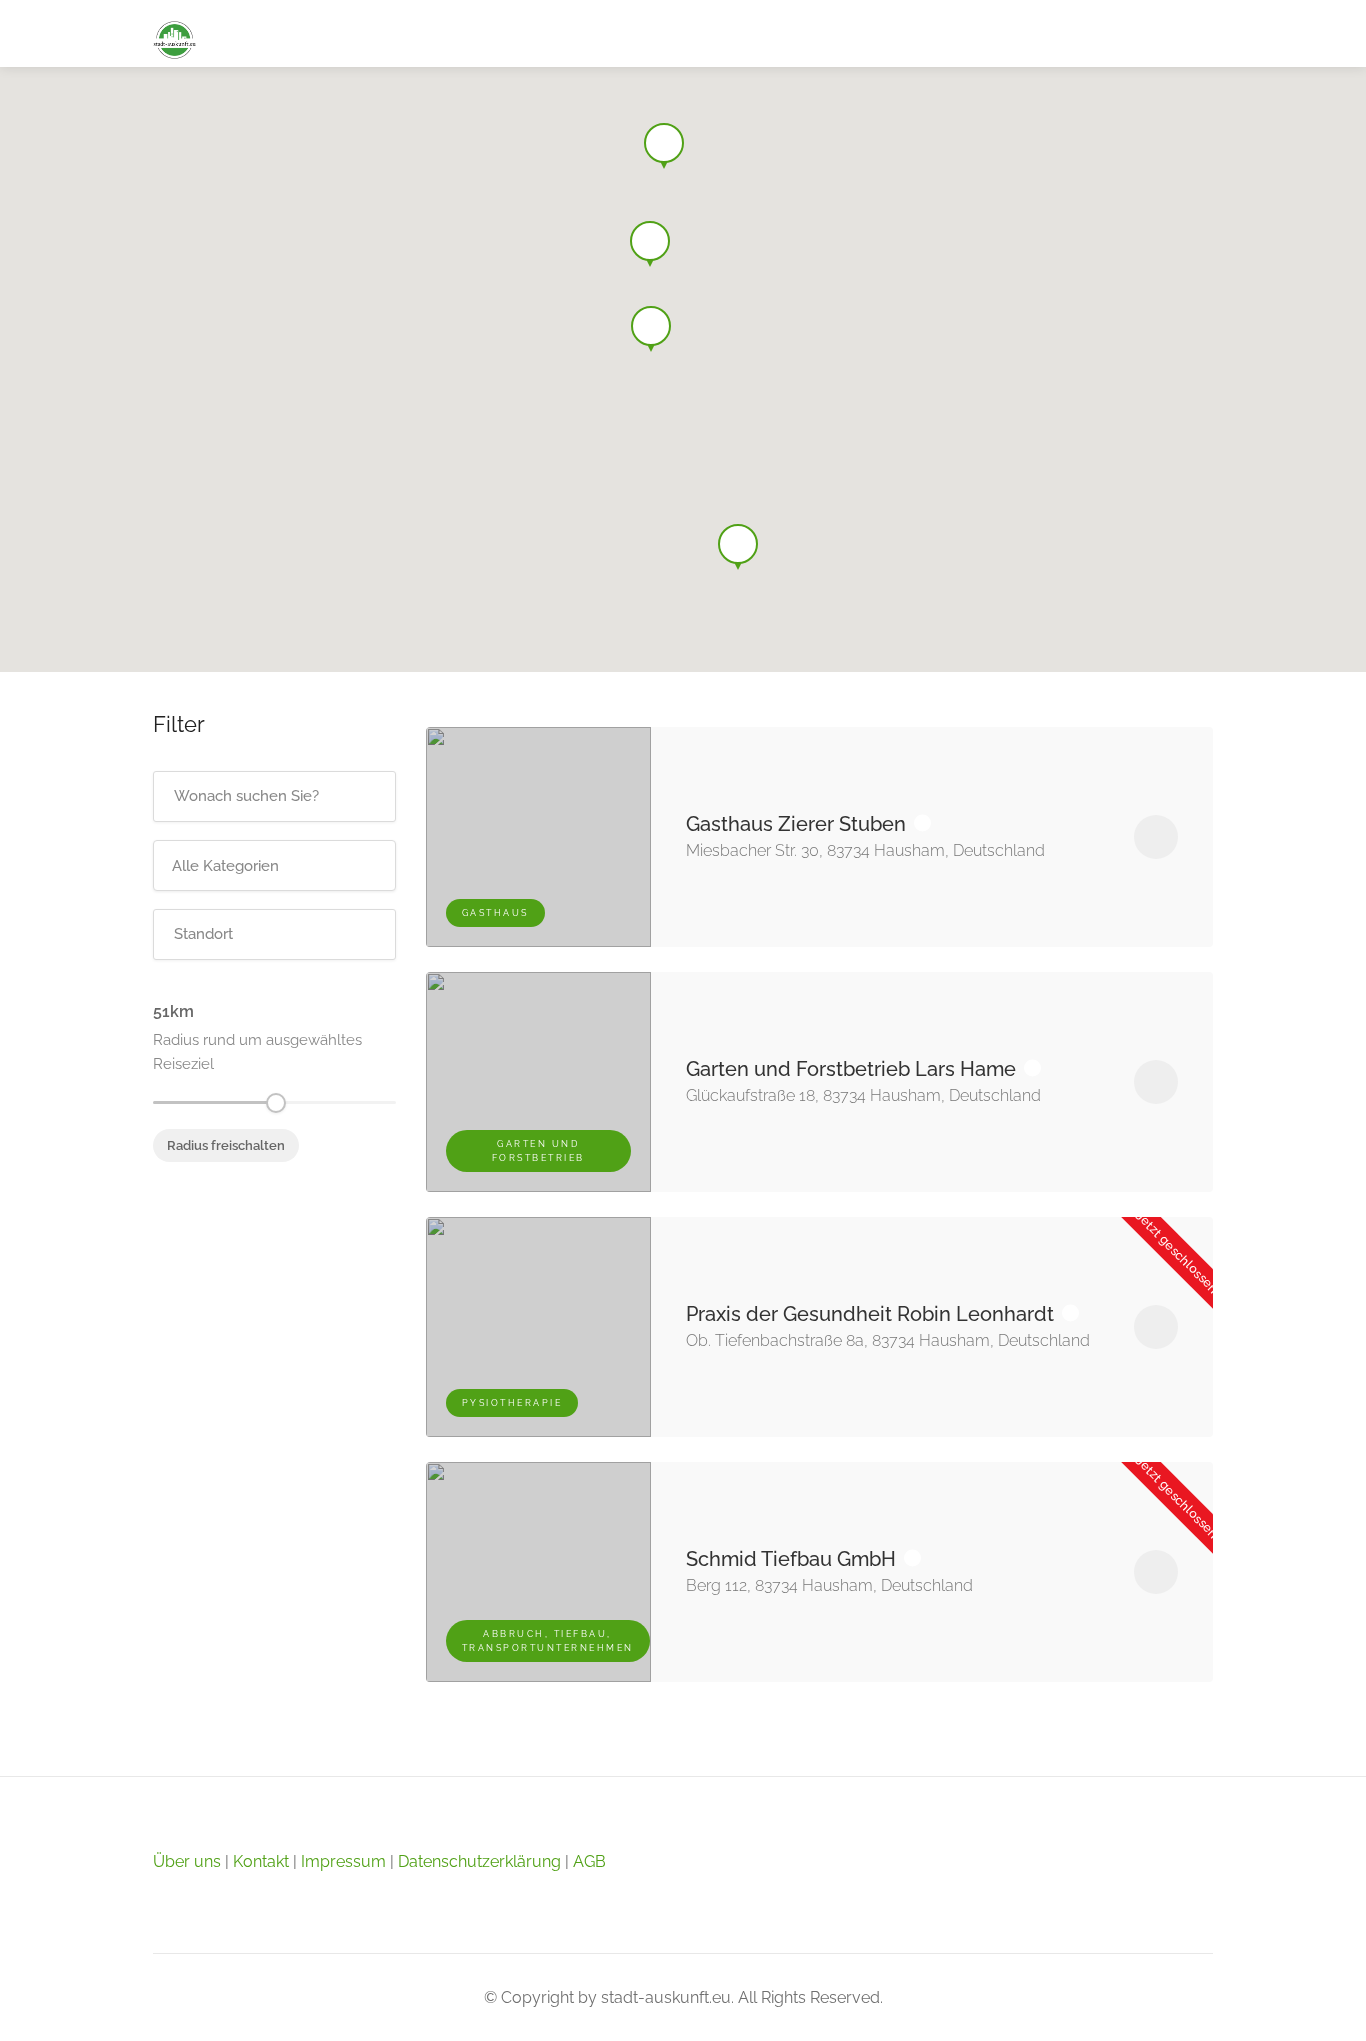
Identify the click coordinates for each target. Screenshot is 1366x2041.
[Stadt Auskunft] (174, 38)
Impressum (343, 1861)
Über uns (187, 1861)
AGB (589, 1861)
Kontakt (261, 1861)
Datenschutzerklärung (479, 1861)
